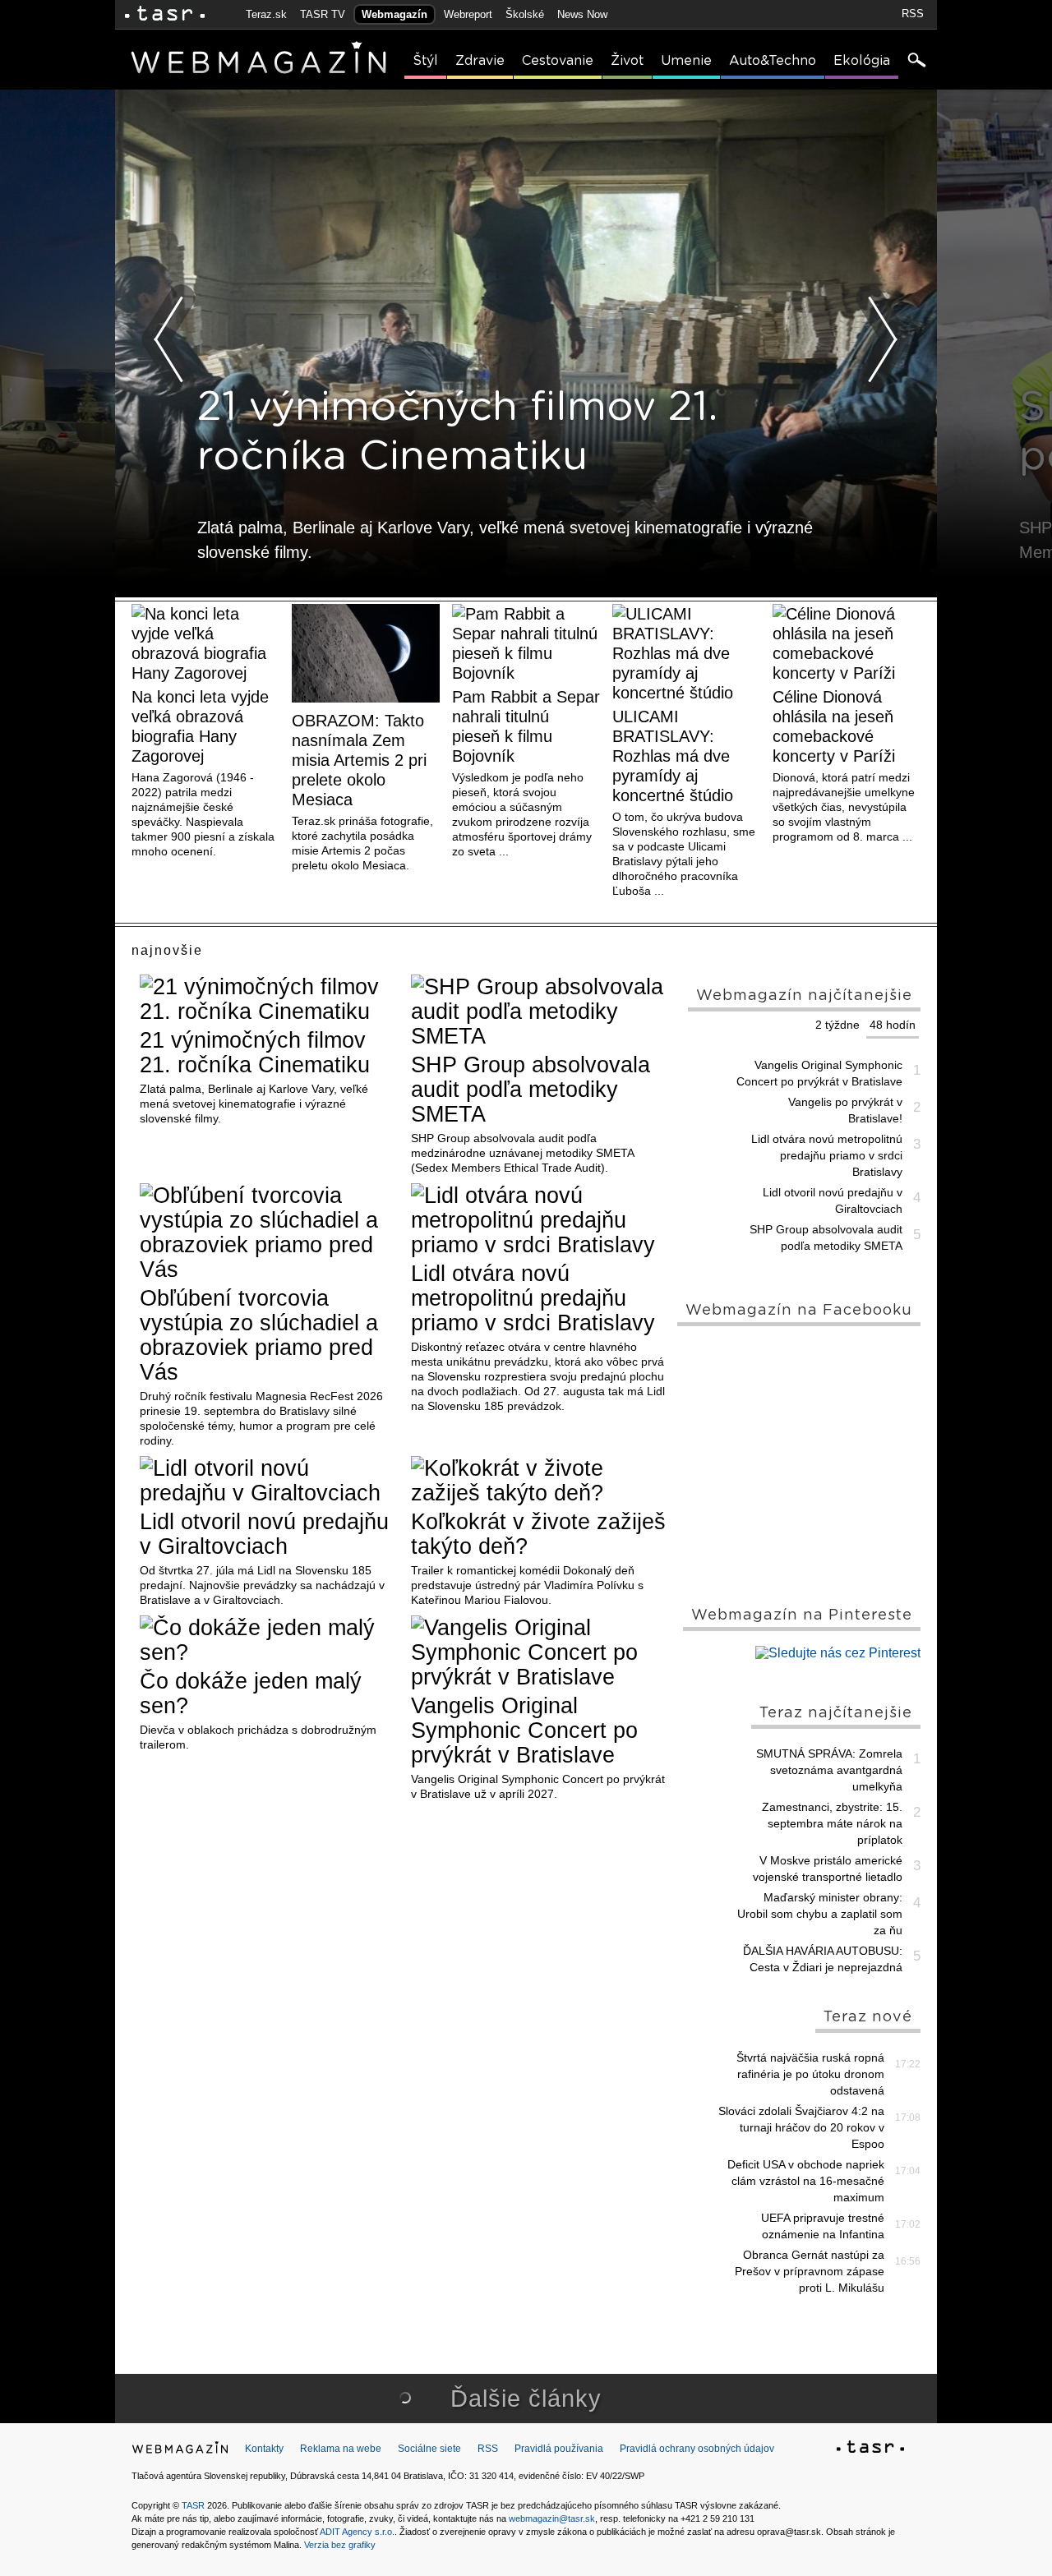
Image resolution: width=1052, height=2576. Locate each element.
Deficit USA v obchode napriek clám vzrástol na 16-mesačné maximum (806, 2181)
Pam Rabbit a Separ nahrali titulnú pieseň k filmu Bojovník (526, 726)
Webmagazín (394, 14)
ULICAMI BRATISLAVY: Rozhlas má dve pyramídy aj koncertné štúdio (673, 756)
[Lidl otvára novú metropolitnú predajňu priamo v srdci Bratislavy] (540, 1220)
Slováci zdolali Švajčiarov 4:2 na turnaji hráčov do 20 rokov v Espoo (801, 2127)
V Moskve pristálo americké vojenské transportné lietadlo (828, 1869)
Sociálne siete (429, 2449)
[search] (916, 62)
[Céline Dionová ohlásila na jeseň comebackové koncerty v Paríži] (847, 643)
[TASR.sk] (165, 14)
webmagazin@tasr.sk (552, 2518)
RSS (913, 14)
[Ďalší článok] (883, 339)
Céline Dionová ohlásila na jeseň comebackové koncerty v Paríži (834, 726)
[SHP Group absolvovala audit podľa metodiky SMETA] (540, 1012)
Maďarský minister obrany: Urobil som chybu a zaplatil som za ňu (820, 1914)
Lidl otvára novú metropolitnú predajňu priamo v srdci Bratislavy (533, 1298)
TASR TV (323, 14)
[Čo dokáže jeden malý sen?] (269, 1640)
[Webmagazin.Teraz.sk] (180, 2451)
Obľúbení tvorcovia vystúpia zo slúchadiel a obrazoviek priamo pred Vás (259, 1335)
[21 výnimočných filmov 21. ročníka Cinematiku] (269, 999)
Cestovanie (558, 61)
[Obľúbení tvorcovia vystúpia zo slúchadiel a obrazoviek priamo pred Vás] (269, 1233)
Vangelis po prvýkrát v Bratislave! (845, 1110)
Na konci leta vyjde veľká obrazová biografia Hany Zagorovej (200, 726)
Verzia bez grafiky (340, 2545)
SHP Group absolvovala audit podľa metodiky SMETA (531, 1090)
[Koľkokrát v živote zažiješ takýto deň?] (540, 1481)
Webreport (468, 14)
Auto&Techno (773, 61)
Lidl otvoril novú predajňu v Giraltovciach (264, 1534)
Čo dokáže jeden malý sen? (251, 1694)
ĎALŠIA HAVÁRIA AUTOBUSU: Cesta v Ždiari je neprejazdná (823, 1959)
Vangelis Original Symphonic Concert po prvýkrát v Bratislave (524, 1730)
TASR (193, 2505)
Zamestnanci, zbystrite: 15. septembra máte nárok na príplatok (832, 1823)
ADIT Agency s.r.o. (357, 2532)
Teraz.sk (266, 14)
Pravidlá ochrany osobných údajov (697, 2449)
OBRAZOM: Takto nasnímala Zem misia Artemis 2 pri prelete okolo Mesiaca (359, 760)
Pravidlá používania (559, 2449)
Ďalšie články (526, 2399)
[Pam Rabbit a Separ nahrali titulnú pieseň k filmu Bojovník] (526, 643)
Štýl (425, 61)
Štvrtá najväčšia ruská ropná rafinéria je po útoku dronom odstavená (810, 2074)
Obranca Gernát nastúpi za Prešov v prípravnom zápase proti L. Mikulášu (810, 2271)
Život (627, 61)
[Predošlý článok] (169, 339)
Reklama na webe (341, 2449)
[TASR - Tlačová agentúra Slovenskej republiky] (870, 2449)
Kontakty (264, 2449)
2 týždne (837, 1025)
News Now (582, 14)
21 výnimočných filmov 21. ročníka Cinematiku (255, 1053)
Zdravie (480, 61)
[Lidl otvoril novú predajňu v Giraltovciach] (269, 1481)
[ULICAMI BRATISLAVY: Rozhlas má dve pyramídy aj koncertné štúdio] (686, 653)
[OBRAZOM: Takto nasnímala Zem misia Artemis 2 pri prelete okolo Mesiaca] (366, 655)
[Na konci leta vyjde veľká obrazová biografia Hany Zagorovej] (205, 643)
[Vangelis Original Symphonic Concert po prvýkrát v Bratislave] (540, 1652)
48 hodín (893, 1025)
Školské (525, 14)
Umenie (686, 61)
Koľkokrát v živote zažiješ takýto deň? (538, 1534)
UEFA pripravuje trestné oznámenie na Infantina (823, 2226)
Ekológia (862, 61)
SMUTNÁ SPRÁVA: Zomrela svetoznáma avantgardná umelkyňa (829, 1770)
